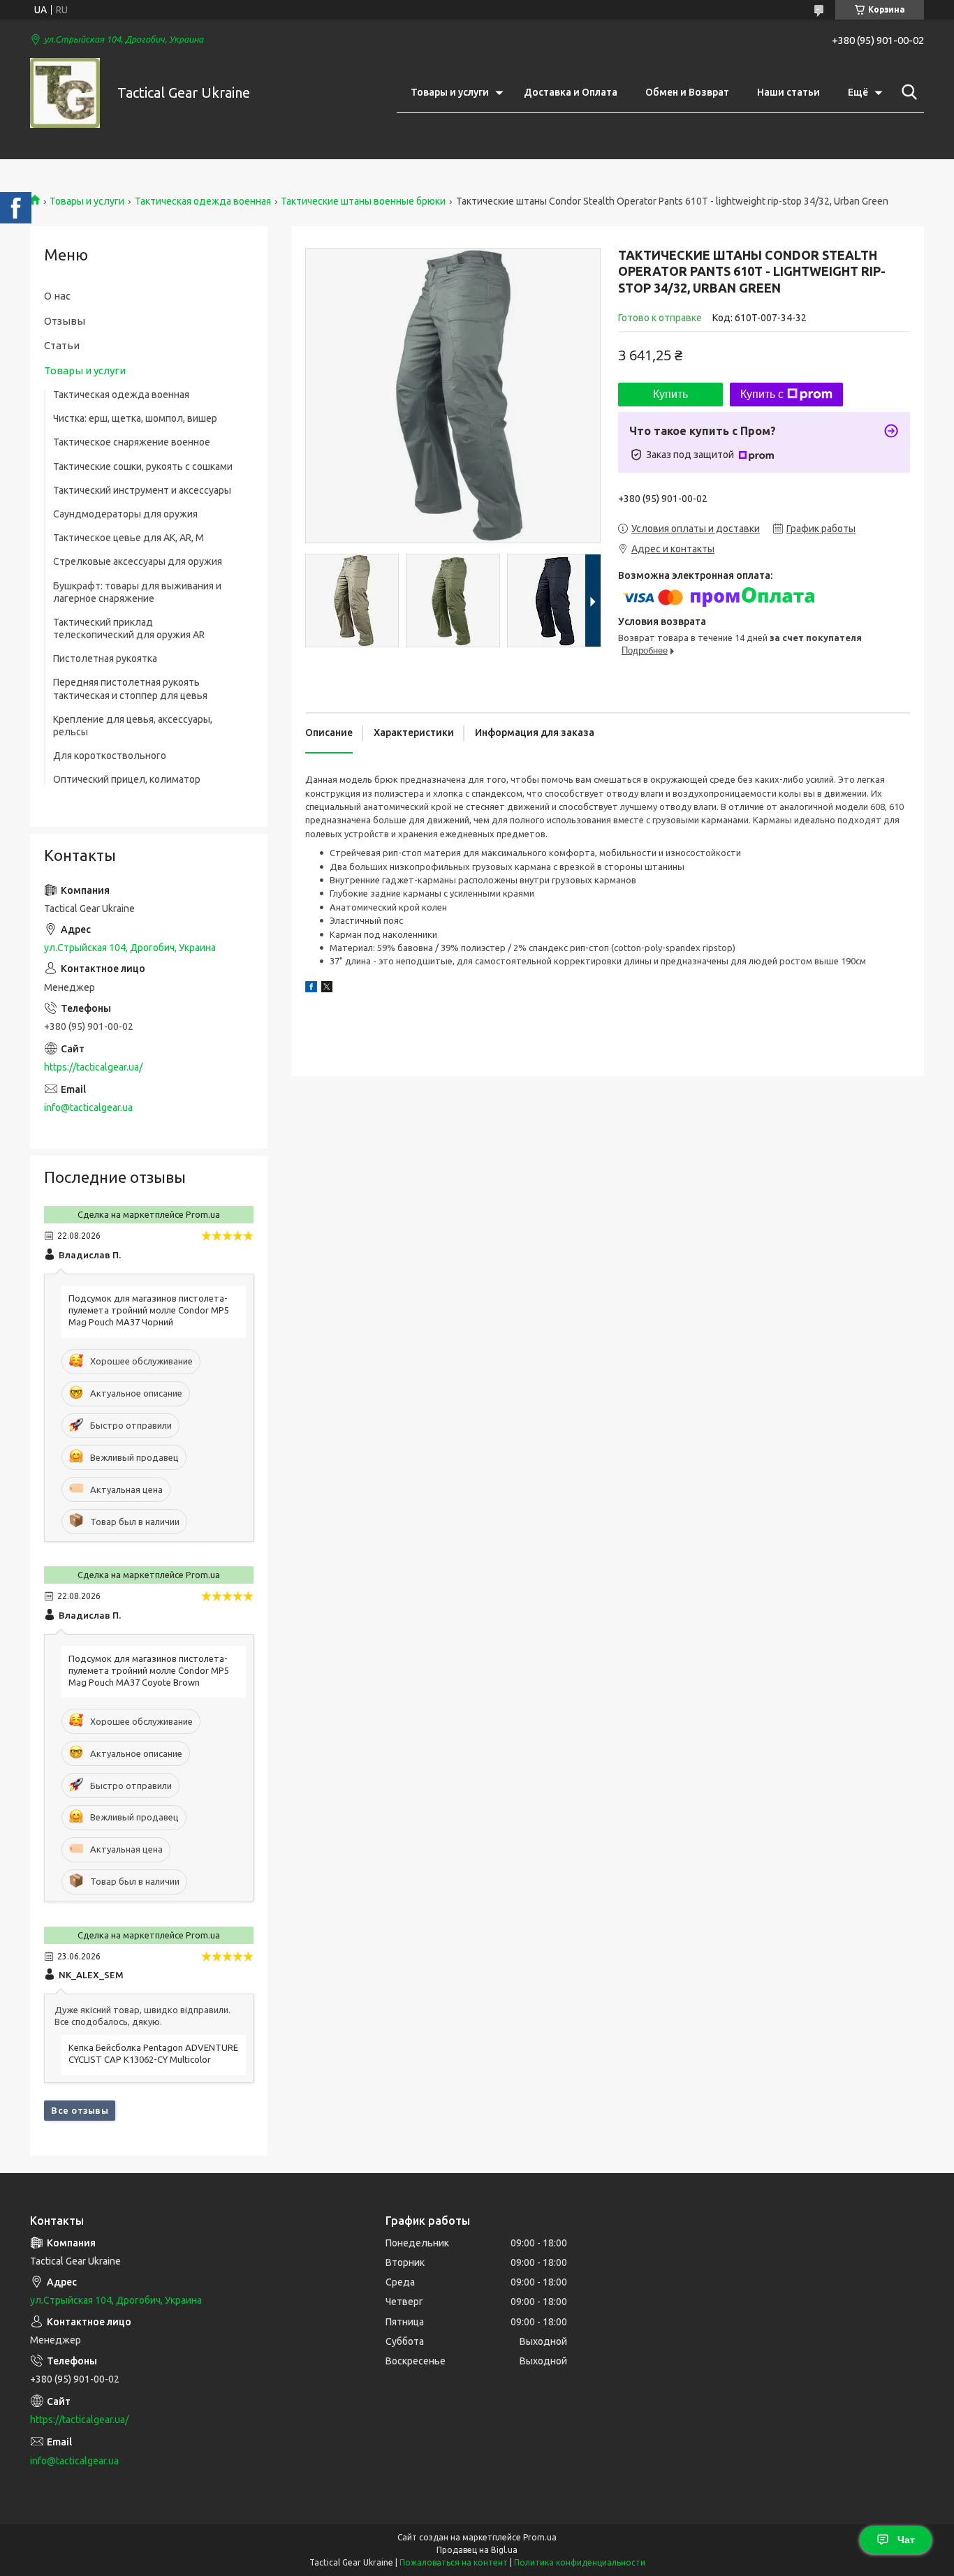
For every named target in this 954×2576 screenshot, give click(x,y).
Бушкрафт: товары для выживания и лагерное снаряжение (137, 592)
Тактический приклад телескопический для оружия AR (129, 628)
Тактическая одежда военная (203, 201)
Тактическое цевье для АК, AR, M (129, 538)
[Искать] (907, 92)
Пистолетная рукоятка (105, 658)
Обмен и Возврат (687, 92)
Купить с (762, 394)
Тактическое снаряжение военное (132, 442)
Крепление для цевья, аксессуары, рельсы (133, 726)
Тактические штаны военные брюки (363, 201)
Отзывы (65, 321)
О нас (57, 296)
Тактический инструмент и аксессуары (142, 490)
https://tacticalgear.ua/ (93, 1067)
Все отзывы (80, 2110)
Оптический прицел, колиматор (127, 779)
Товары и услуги (450, 92)
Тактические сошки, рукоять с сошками (143, 466)
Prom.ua (540, 2537)
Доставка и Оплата (571, 92)
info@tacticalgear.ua (88, 1107)
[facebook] (311, 989)
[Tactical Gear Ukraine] (65, 93)
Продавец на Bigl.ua (477, 2550)
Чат (906, 2540)
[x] (327, 989)
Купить (670, 394)
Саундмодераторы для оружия (125, 514)
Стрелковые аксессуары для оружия (138, 561)
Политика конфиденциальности (580, 2562)
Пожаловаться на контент (454, 2562)
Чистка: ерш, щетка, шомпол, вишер (135, 418)
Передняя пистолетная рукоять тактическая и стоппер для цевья (130, 689)
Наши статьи (788, 92)
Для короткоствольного (110, 756)
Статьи (62, 345)
